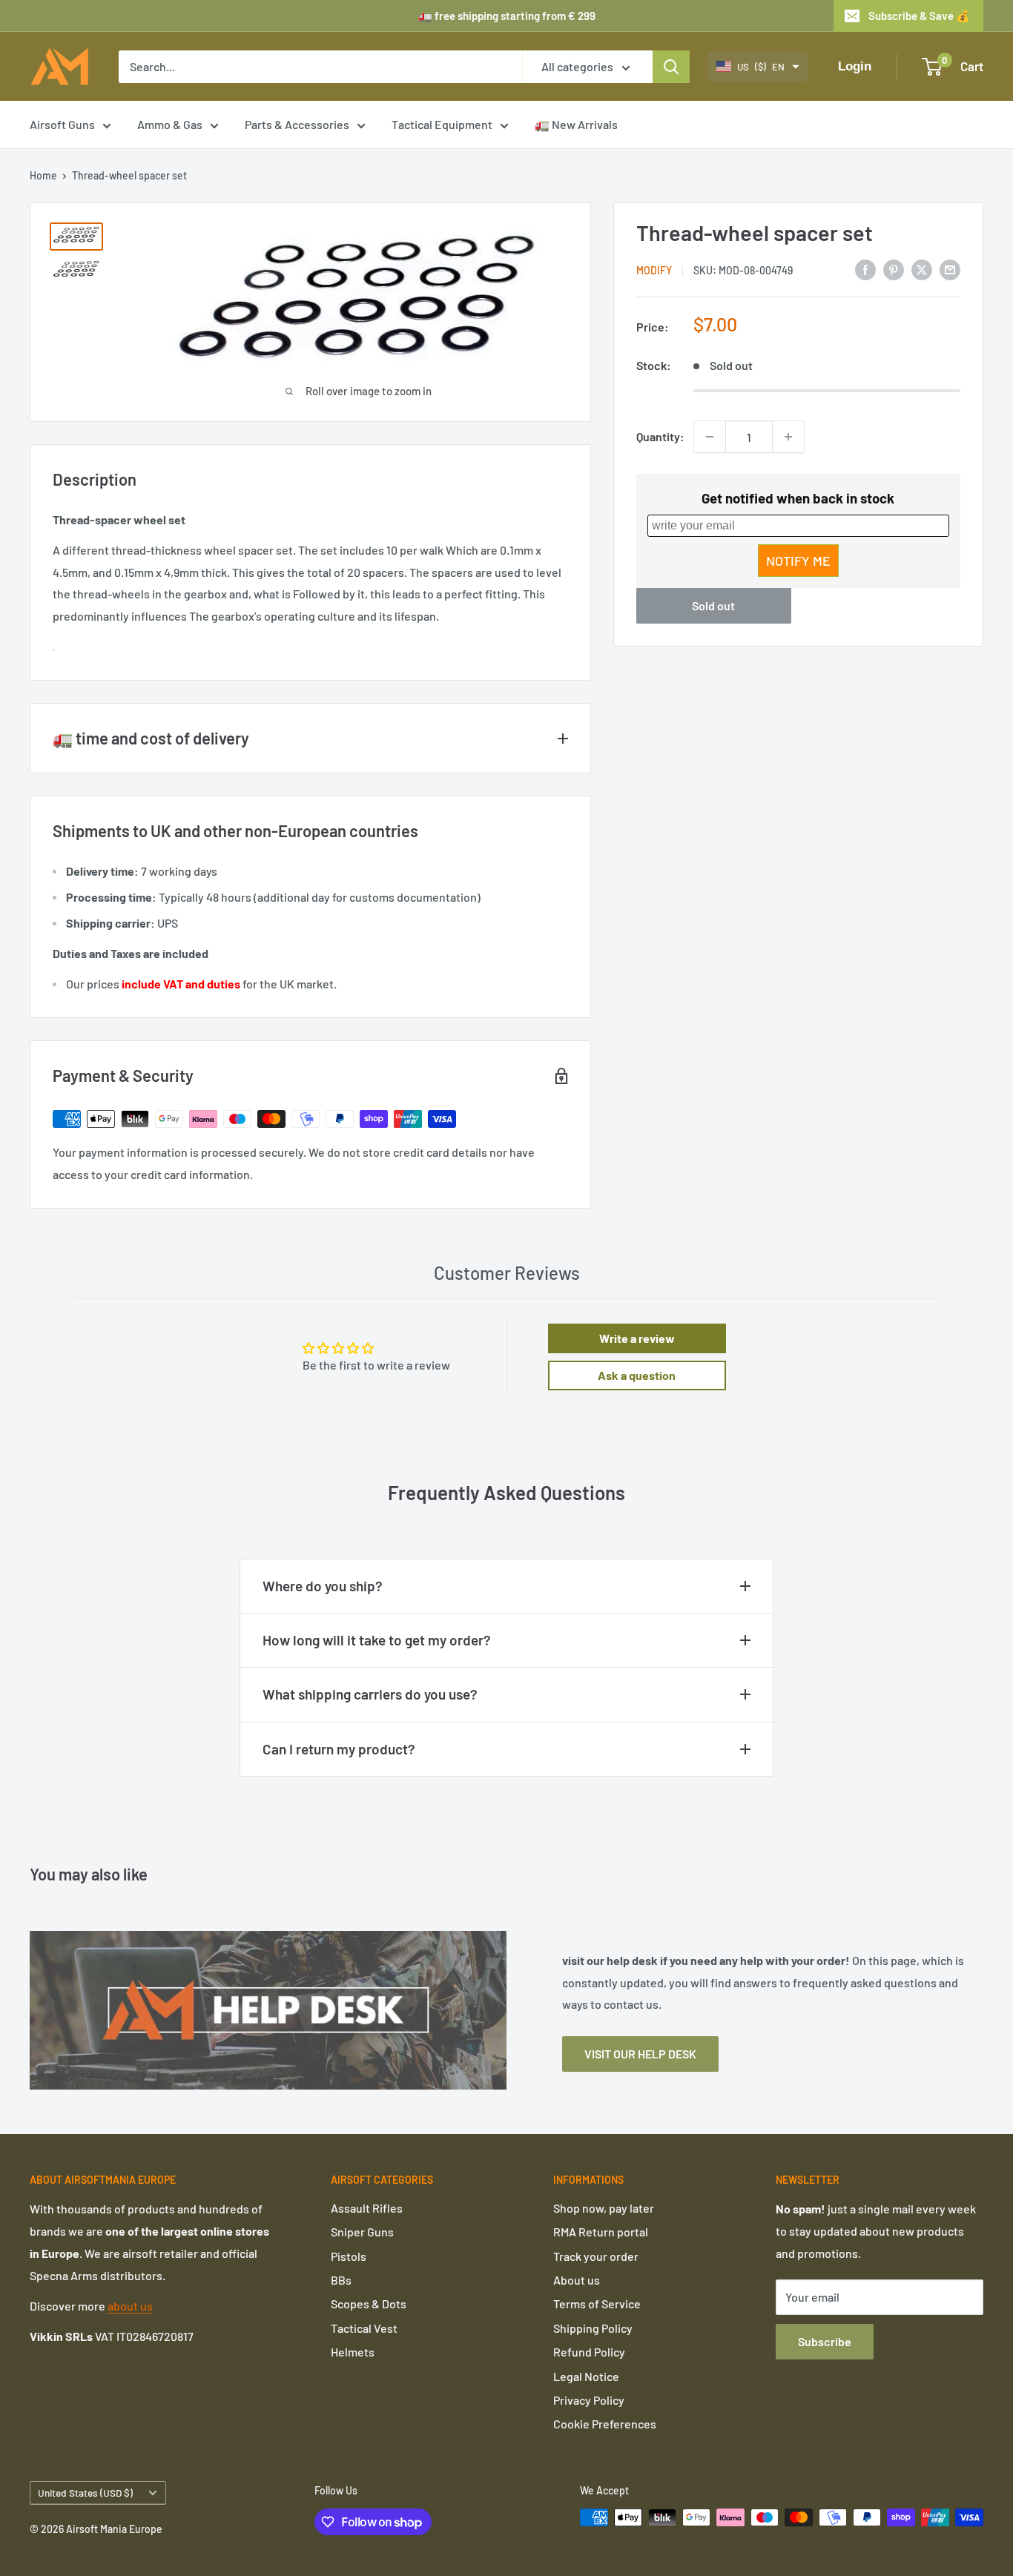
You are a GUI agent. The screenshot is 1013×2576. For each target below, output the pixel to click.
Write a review (637, 1338)
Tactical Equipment (442, 124)
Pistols (349, 2256)
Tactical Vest (364, 2328)
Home (43, 175)
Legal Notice (586, 2376)
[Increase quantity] (788, 437)
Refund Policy (589, 2352)
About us (577, 2280)
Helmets (353, 2352)
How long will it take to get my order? (377, 1640)
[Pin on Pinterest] (894, 269)
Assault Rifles (367, 2208)
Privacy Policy (589, 2400)
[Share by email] (950, 269)
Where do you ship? (323, 1586)
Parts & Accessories (297, 124)
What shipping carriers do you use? (370, 1694)
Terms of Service (597, 2303)
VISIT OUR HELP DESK (640, 2054)
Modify (654, 270)
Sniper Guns (362, 2232)
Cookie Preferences (605, 2424)
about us (130, 2306)
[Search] (671, 67)
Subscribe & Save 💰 (919, 16)
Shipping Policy (593, 2328)
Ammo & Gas (170, 124)
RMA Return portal (601, 2232)
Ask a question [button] (637, 1375)
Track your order (596, 2256)
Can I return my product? (339, 1749)
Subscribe (825, 2341)
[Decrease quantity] (710, 437)
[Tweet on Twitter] (922, 269)
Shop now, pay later (604, 2208)
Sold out (713, 605)
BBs (341, 2280)
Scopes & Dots (369, 2303)
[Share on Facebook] (865, 269)
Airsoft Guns (62, 124)
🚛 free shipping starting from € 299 (507, 16)
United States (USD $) (85, 2493)
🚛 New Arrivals (576, 124)
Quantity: (660, 436)
